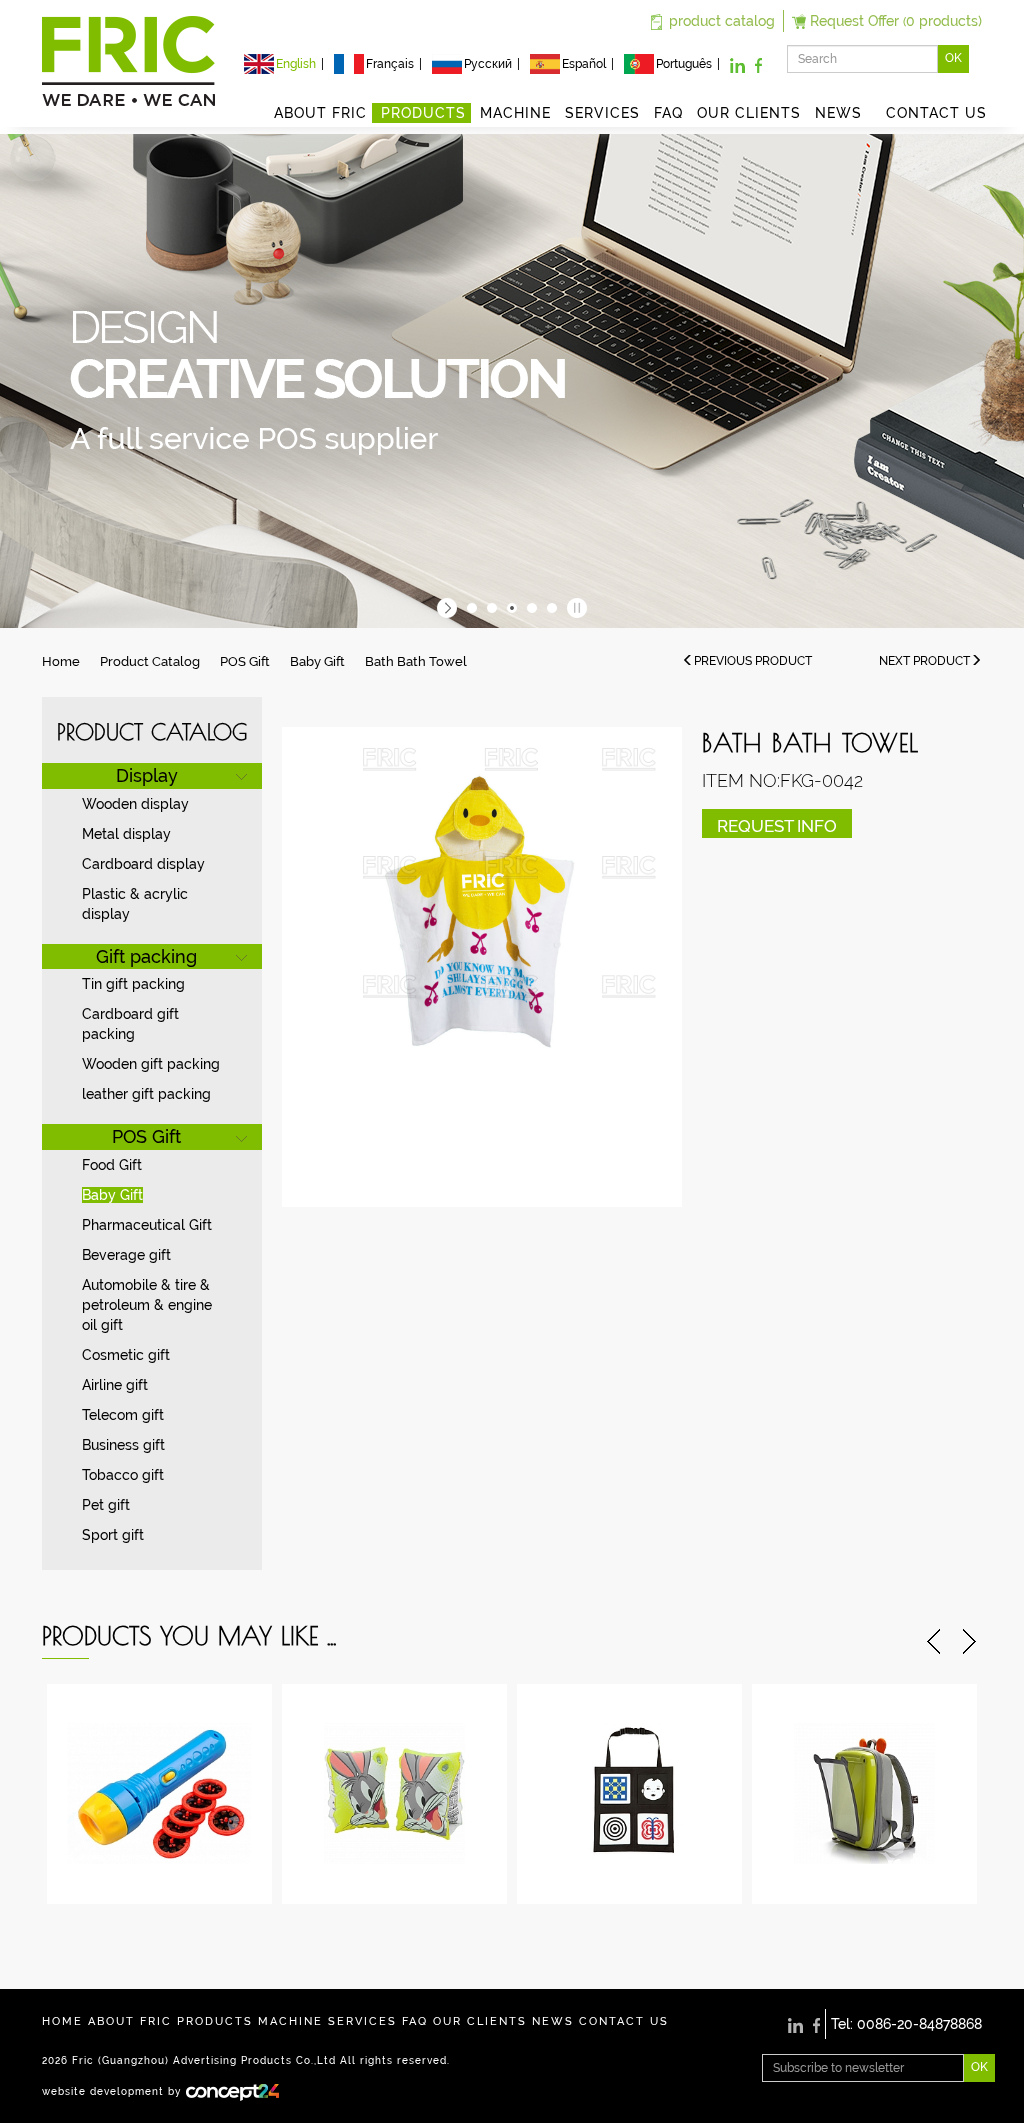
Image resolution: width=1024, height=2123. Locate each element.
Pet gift (106, 1505)
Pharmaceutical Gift (147, 1225)
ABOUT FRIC (320, 113)
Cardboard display (143, 864)
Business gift (123, 1445)
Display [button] (147, 775)
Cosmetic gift (126, 1355)
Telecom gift (123, 1415)
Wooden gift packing (151, 1064)
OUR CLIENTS (749, 113)
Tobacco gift (123, 1475)
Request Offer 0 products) (896, 21)
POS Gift (245, 661)
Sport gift (113, 1535)
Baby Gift (317, 661)
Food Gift (112, 1165)
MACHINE (515, 113)
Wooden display (135, 804)
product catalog (722, 21)
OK (953, 58)
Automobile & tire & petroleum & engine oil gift (147, 1305)
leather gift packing (146, 1094)
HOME (62, 2021)
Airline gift (115, 1385)
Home (61, 661)
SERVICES (602, 113)
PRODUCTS (423, 113)
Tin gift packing (133, 984)
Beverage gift (126, 1255)
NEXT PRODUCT (924, 661)
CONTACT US (936, 113)
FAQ (668, 113)
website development (103, 2091)
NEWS (843, 113)
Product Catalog (150, 661)
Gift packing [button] (146, 956)
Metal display (126, 834)
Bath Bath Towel (416, 661)
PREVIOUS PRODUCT (753, 661)
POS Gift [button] (146, 1136)
